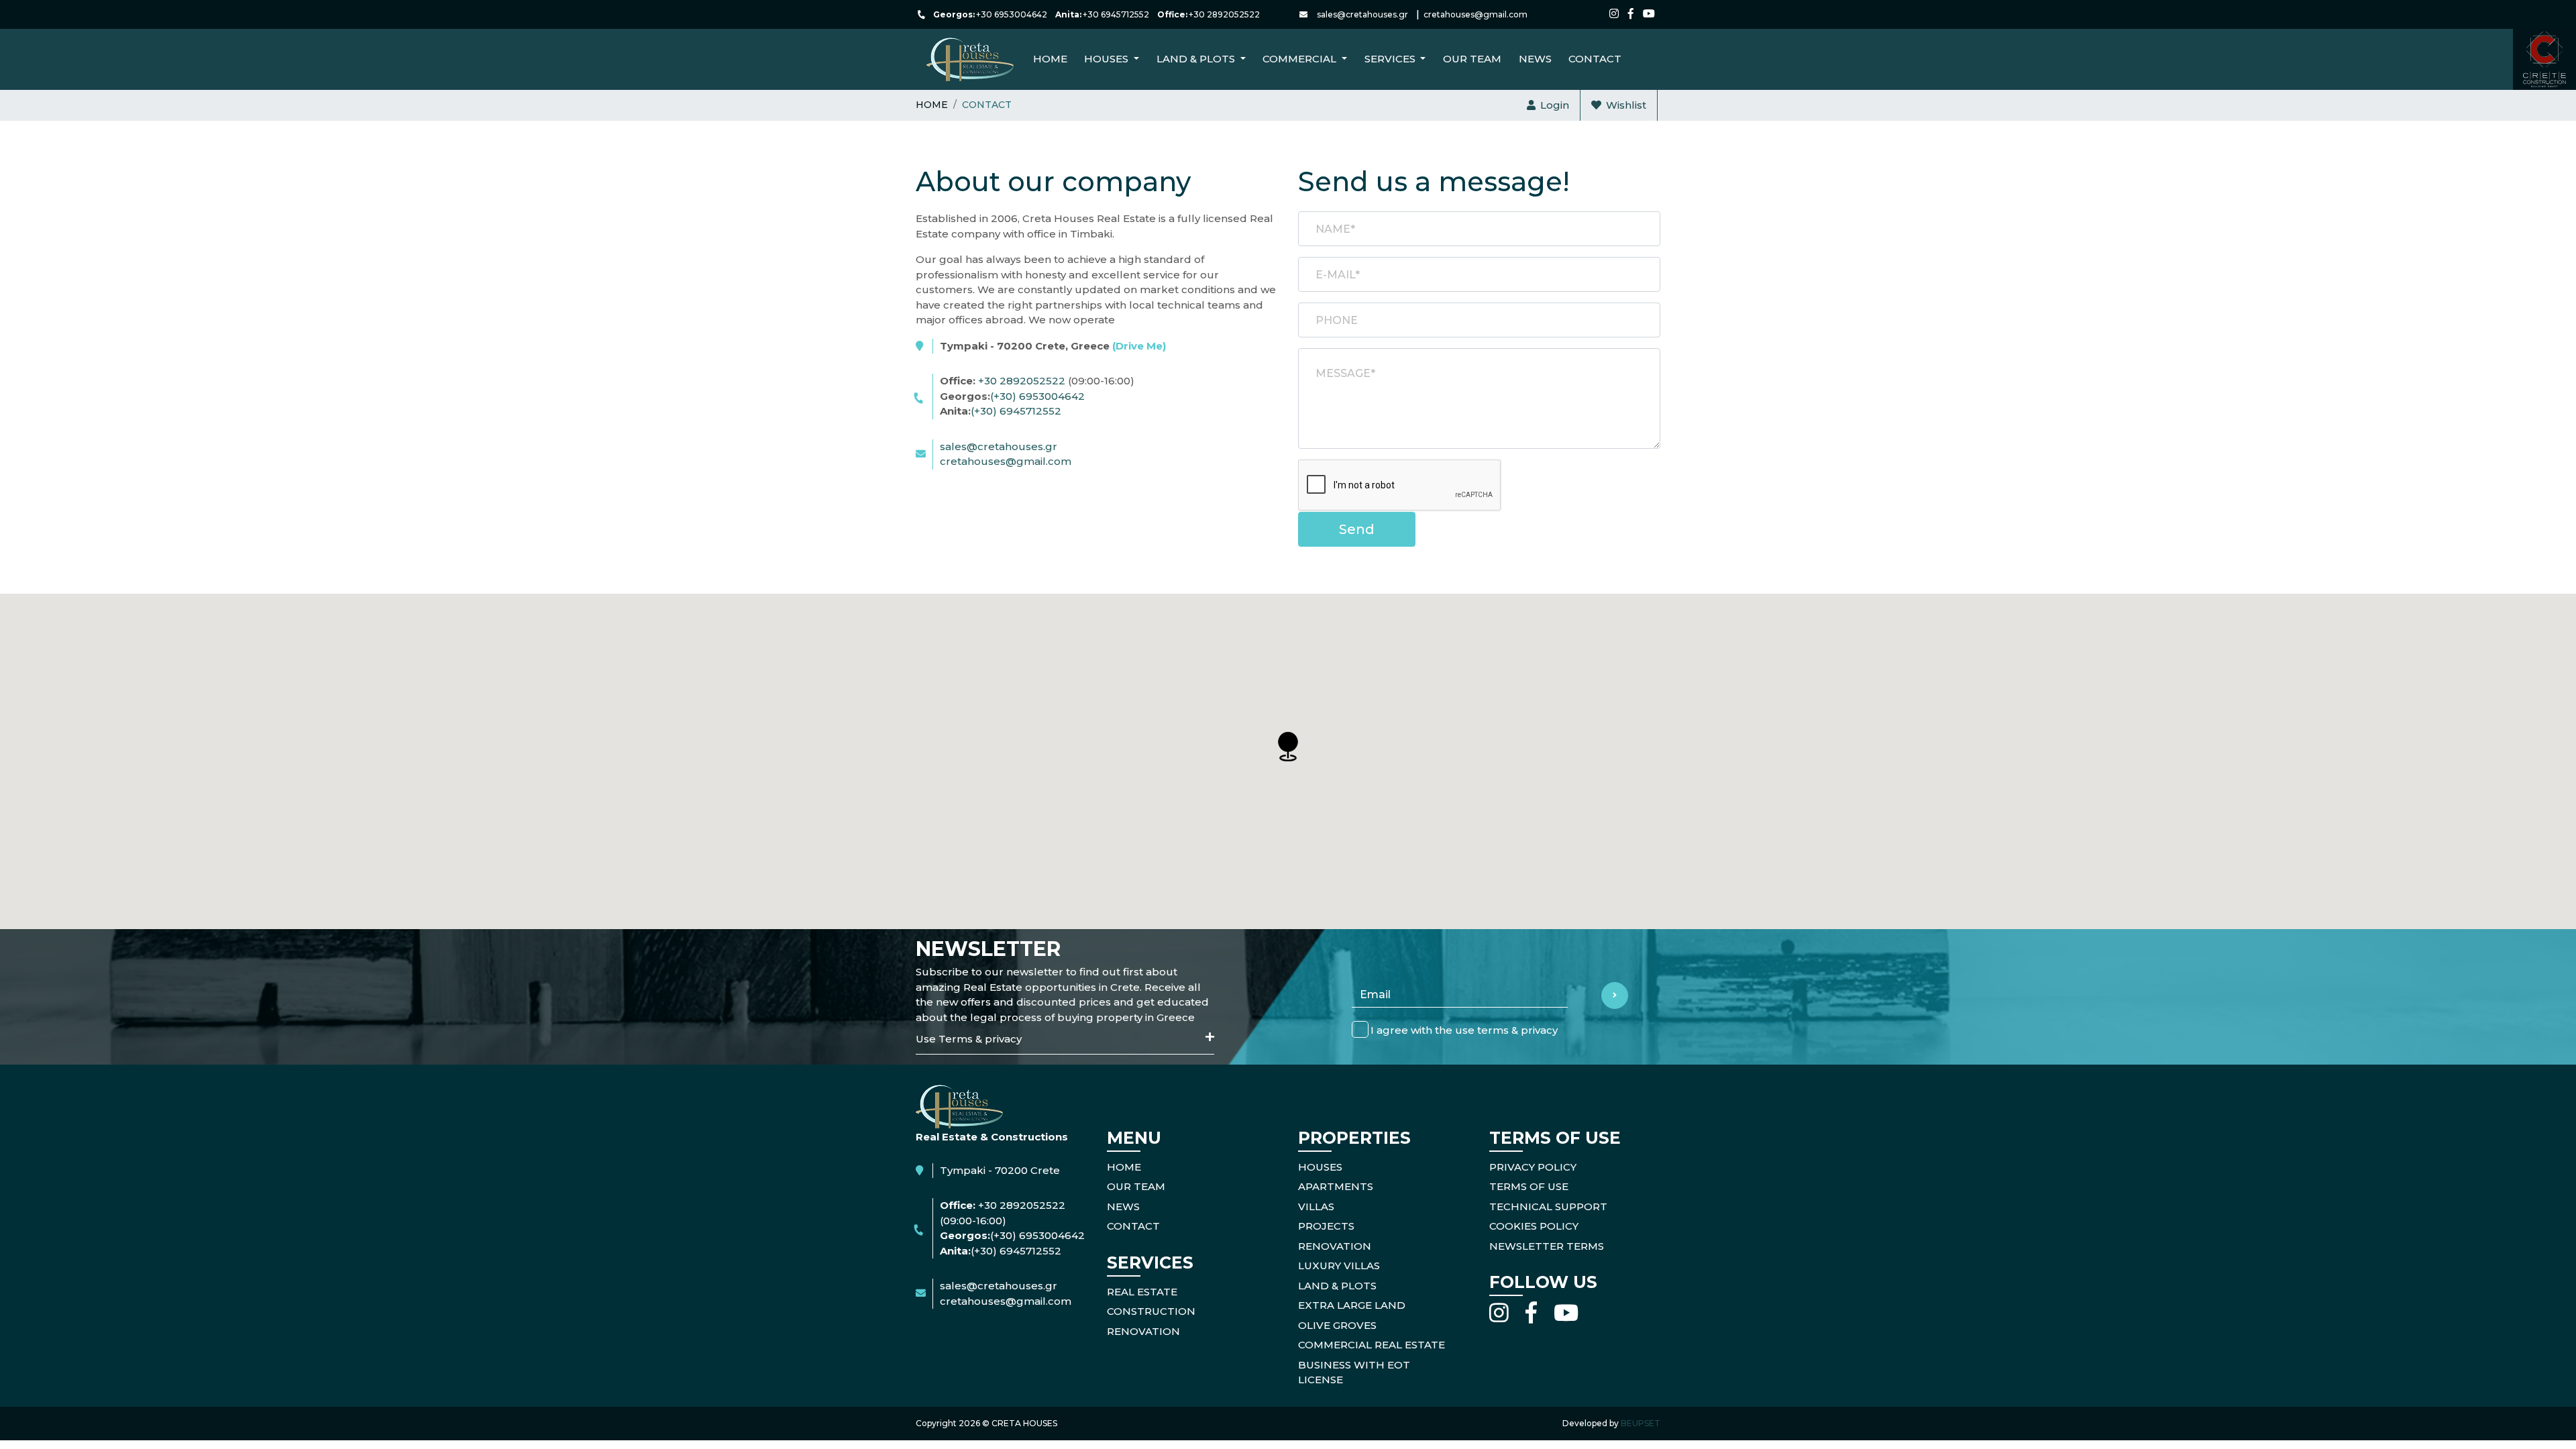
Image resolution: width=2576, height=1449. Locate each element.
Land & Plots (1337, 1286)
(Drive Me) (1139, 346)
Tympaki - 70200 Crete (1000, 1170)
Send (1357, 529)
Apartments (1336, 1186)
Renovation (1335, 1246)
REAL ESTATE (1142, 1292)
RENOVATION (1143, 1331)
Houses (1320, 1167)
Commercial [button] (1301, 59)
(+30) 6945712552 (1016, 411)
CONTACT (1595, 59)
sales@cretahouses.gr (1362, 14)
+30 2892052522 (1224, 14)
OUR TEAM (1136, 1186)
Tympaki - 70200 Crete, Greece (1053, 346)
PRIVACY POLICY (1533, 1167)
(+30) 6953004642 (1037, 396)
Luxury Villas (1339, 1266)
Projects (1326, 1226)
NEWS (1535, 59)
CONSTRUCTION (1151, 1311)
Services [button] (1391, 59)
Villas (1316, 1206)
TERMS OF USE (1529, 1186)
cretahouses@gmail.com (1475, 14)
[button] (1288, 747)
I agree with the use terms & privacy (1464, 1030)
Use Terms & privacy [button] (969, 1039)
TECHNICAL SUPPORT (1548, 1206)
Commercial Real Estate (1372, 1345)
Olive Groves (1337, 1325)
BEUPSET (1641, 1423)
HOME (1124, 1167)
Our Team (1472, 59)
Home (1050, 59)
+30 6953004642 (1012, 14)
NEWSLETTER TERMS (1547, 1246)
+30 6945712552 (1116, 14)
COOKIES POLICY (1534, 1226)
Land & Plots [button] (1197, 59)
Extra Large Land (1352, 1305)
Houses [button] (1108, 59)
